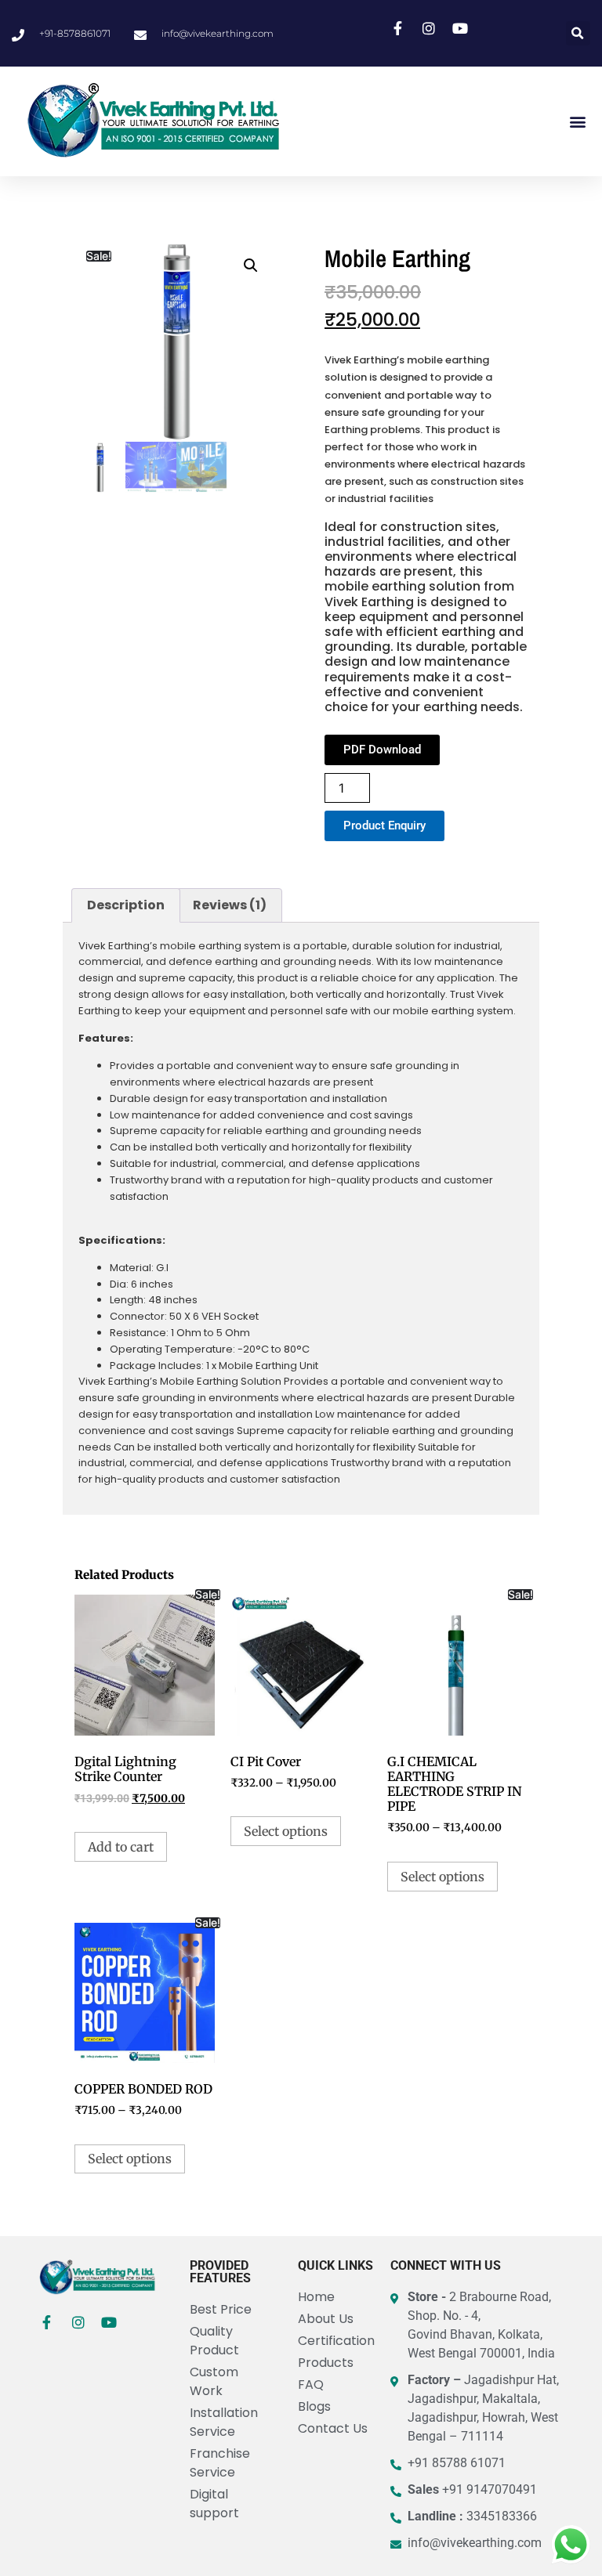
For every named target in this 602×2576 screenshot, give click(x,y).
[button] (578, 33)
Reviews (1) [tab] (230, 905)
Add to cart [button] (121, 1847)
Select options (286, 1831)
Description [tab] (126, 905)
